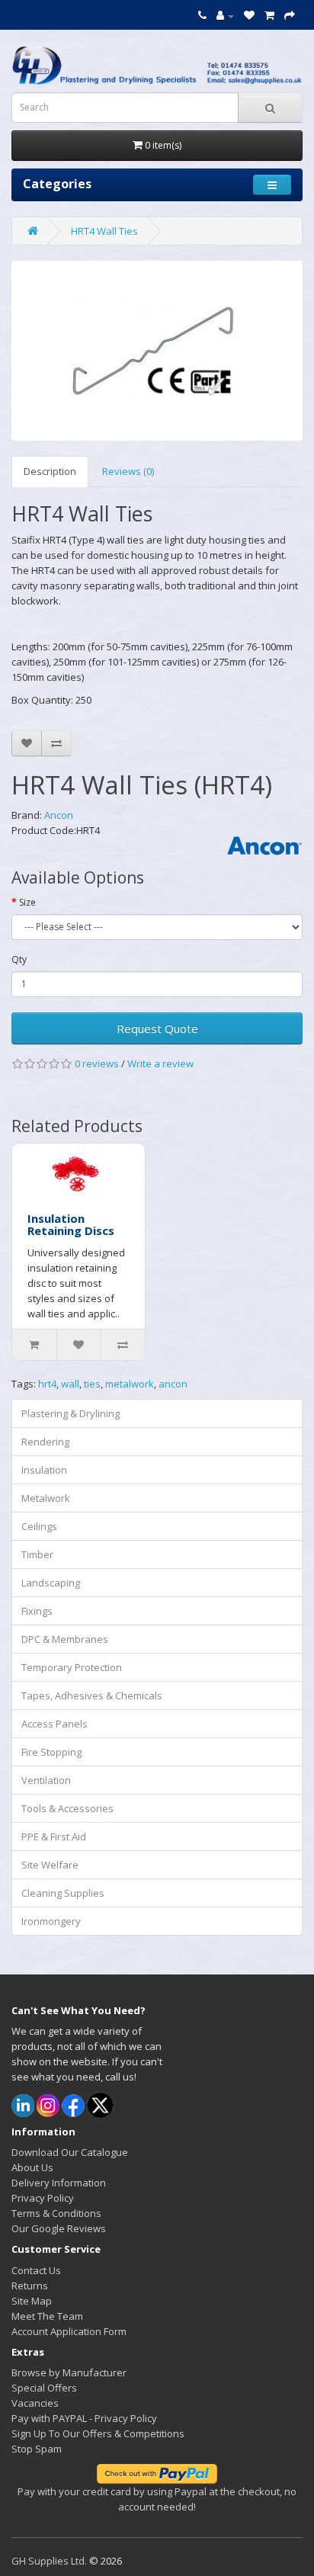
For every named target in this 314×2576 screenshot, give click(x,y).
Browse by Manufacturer (69, 2372)
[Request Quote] (290, 15)
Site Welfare (50, 1865)
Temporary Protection (72, 1667)
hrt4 (47, 1384)
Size (27, 902)
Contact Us (36, 2270)
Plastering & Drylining (70, 1413)
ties (92, 1384)
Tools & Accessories (67, 1808)
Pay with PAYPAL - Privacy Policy (84, 2418)
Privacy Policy (43, 2198)
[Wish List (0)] (249, 15)
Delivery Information (59, 2183)
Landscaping (51, 1583)
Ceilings (39, 1526)
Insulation (44, 1470)
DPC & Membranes (65, 1639)
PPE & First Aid (54, 1837)
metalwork (130, 1384)
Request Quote (157, 1028)
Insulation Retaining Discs (71, 1225)
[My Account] (225, 15)
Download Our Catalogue (70, 2152)
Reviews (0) (128, 471)
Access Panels (54, 1724)
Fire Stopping (51, 1752)
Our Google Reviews (59, 2228)
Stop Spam (37, 2449)
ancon (173, 1384)
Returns (30, 2286)
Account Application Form (69, 2331)
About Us (32, 2167)
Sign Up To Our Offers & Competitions (98, 2433)
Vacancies (35, 2403)
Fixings (37, 1611)
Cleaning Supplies (63, 1893)
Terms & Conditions (56, 2213)
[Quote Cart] (269, 15)
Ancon (59, 815)
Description (50, 471)
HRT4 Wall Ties (104, 231)
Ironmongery (51, 1921)
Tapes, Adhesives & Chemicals (92, 1695)
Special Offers (44, 2388)
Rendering (45, 1442)
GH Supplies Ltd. (49, 2561)
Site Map (32, 2301)
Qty (19, 959)
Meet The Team (47, 2316)
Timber (37, 1554)
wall (70, 1384)
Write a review (160, 1063)
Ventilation (46, 1780)
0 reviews (97, 1063)
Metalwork (46, 1498)
